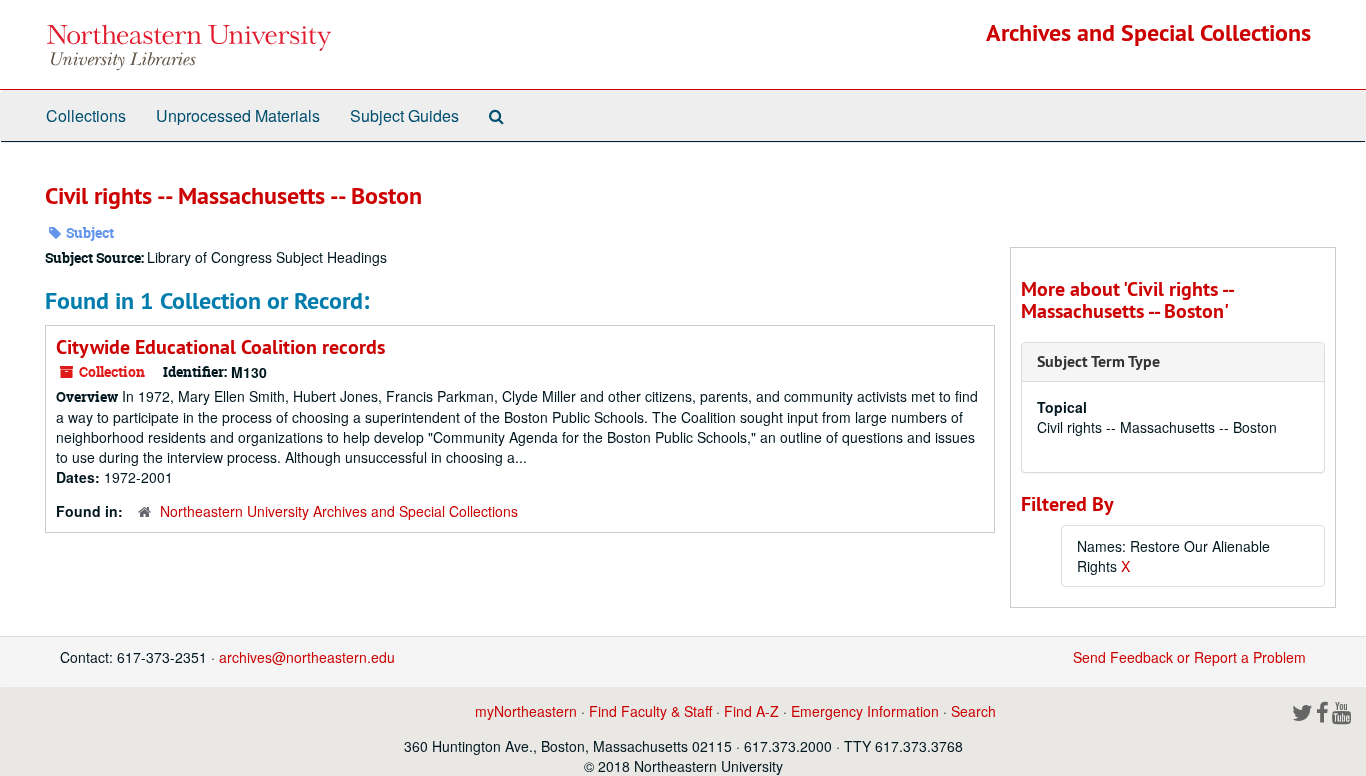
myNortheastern (526, 711)
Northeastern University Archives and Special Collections (339, 511)
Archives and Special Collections (1148, 32)
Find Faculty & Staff (650, 711)
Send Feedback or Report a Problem (1189, 657)
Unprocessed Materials (238, 115)
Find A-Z (751, 711)
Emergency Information (865, 711)
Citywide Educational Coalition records (220, 347)
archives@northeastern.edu (307, 657)
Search (973, 711)
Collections (86, 115)
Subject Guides (404, 115)
